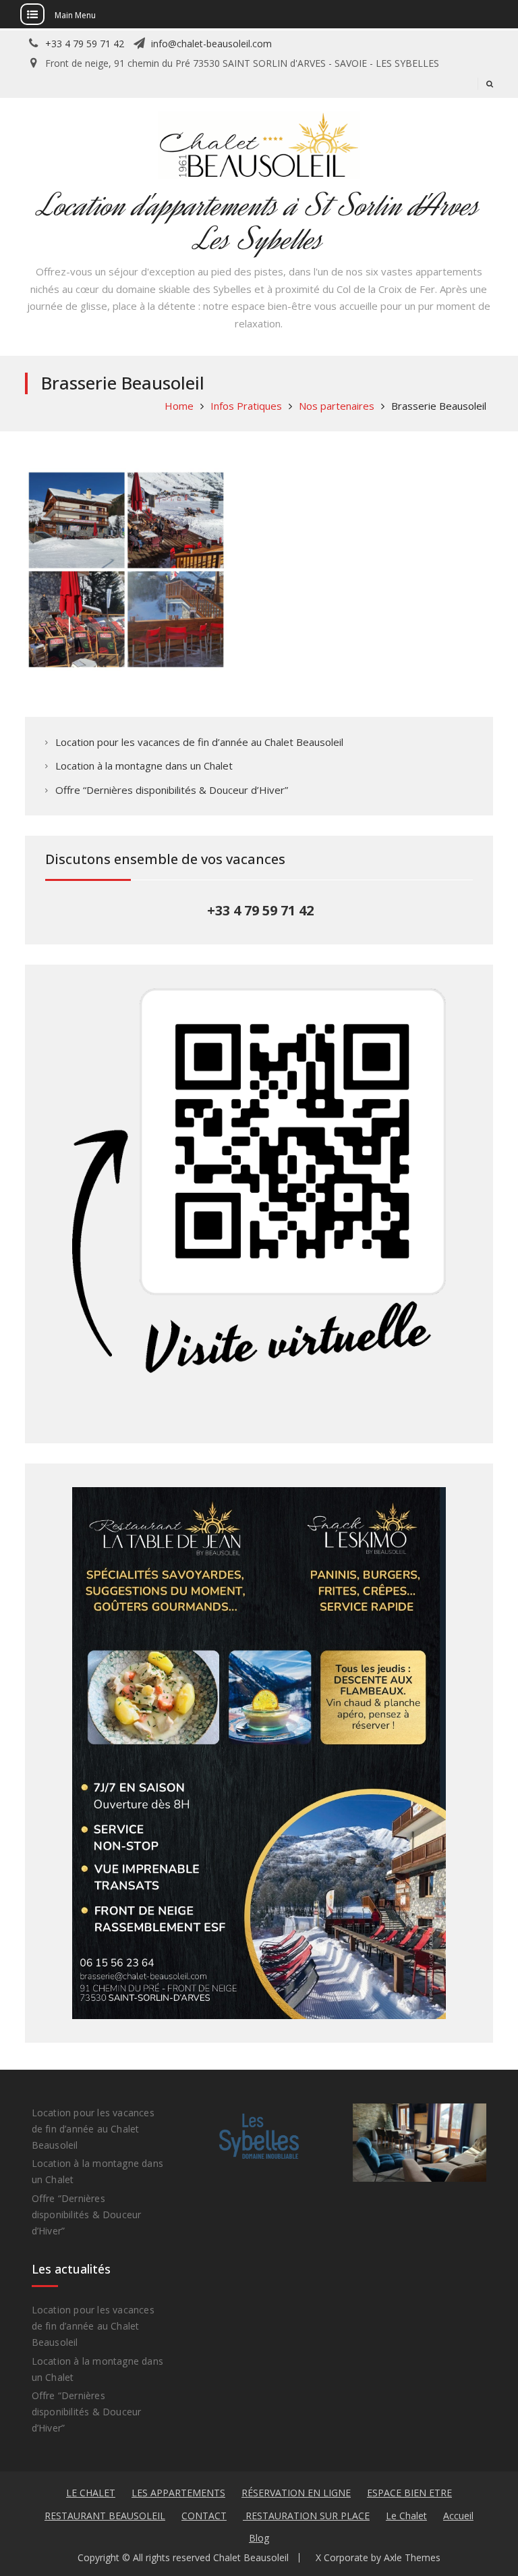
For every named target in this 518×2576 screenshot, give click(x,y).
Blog (259, 2538)
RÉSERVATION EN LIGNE (296, 2493)
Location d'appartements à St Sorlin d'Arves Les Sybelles (259, 222)
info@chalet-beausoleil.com (211, 44)
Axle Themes (412, 2557)
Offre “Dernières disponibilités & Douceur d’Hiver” (172, 790)
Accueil (458, 2516)
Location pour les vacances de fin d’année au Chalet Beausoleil (199, 742)
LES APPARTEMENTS (178, 2493)
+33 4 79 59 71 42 (85, 44)
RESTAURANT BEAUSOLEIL (105, 2516)
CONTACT (204, 2516)
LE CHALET (91, 2493)
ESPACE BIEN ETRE (409, 2493)
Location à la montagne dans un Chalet (144, 766)
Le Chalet (406, 2516)
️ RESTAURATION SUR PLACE (306, 2516)
